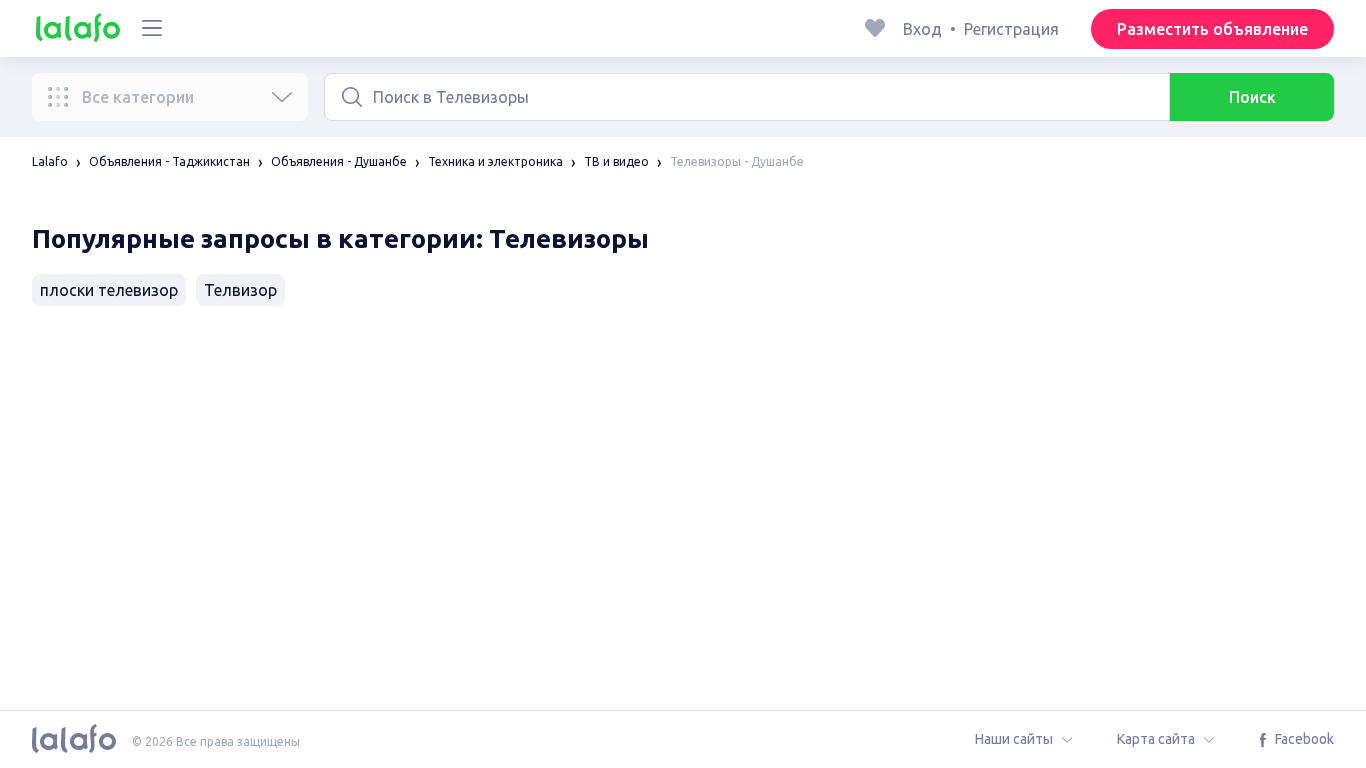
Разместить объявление (1212, 29)
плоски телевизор (109, 290)
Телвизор (240, 290)
